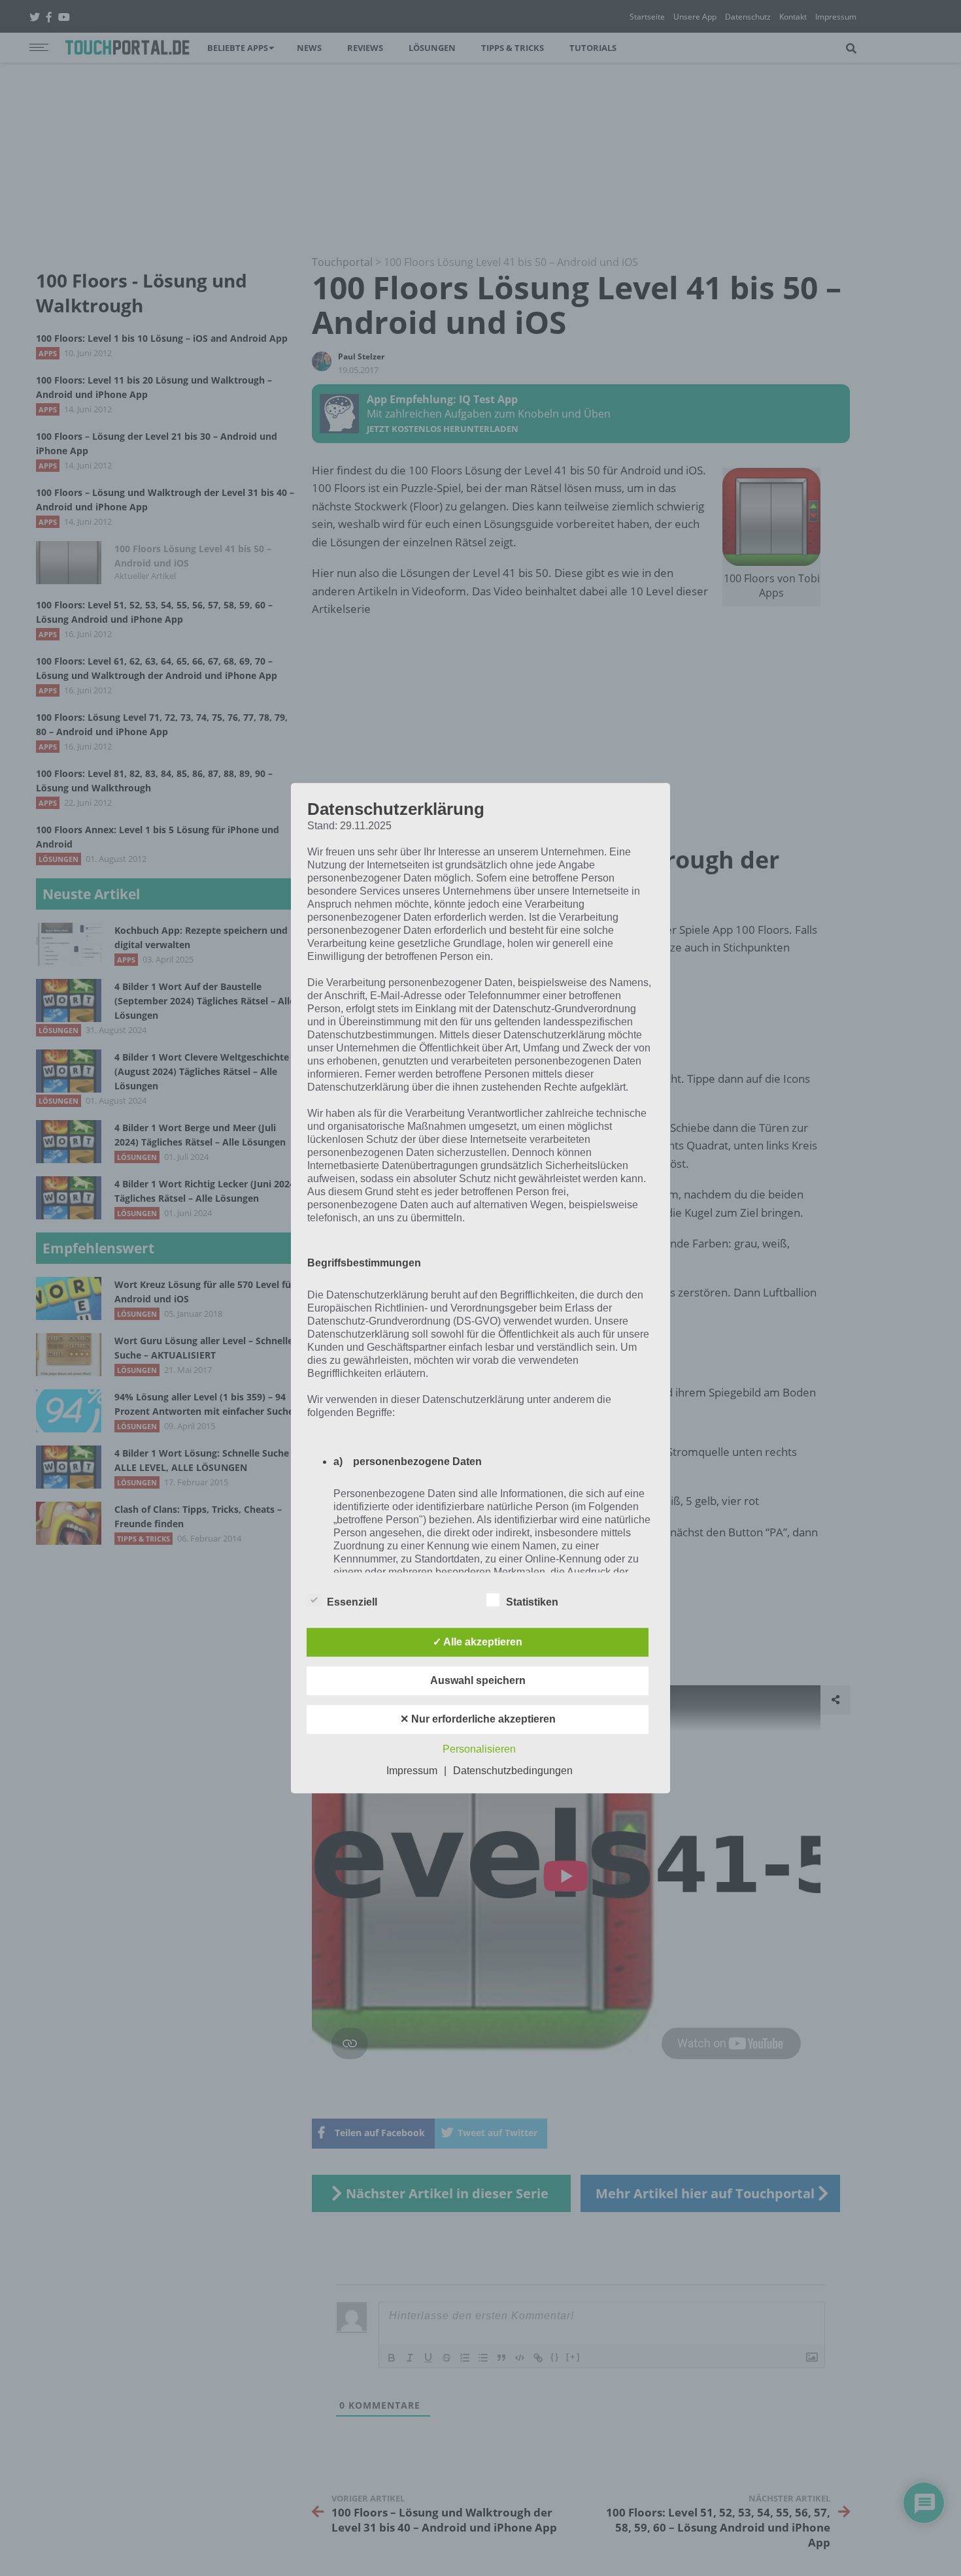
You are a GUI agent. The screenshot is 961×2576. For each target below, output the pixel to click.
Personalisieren (479, 1749)
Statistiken (532, 1602)
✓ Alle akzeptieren (478, 1642)
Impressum (412, 1771)
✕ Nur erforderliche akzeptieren (478, 1719)
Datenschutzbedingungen (513, 1771)
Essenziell (352, 1602)
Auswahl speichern (478, 1680)
